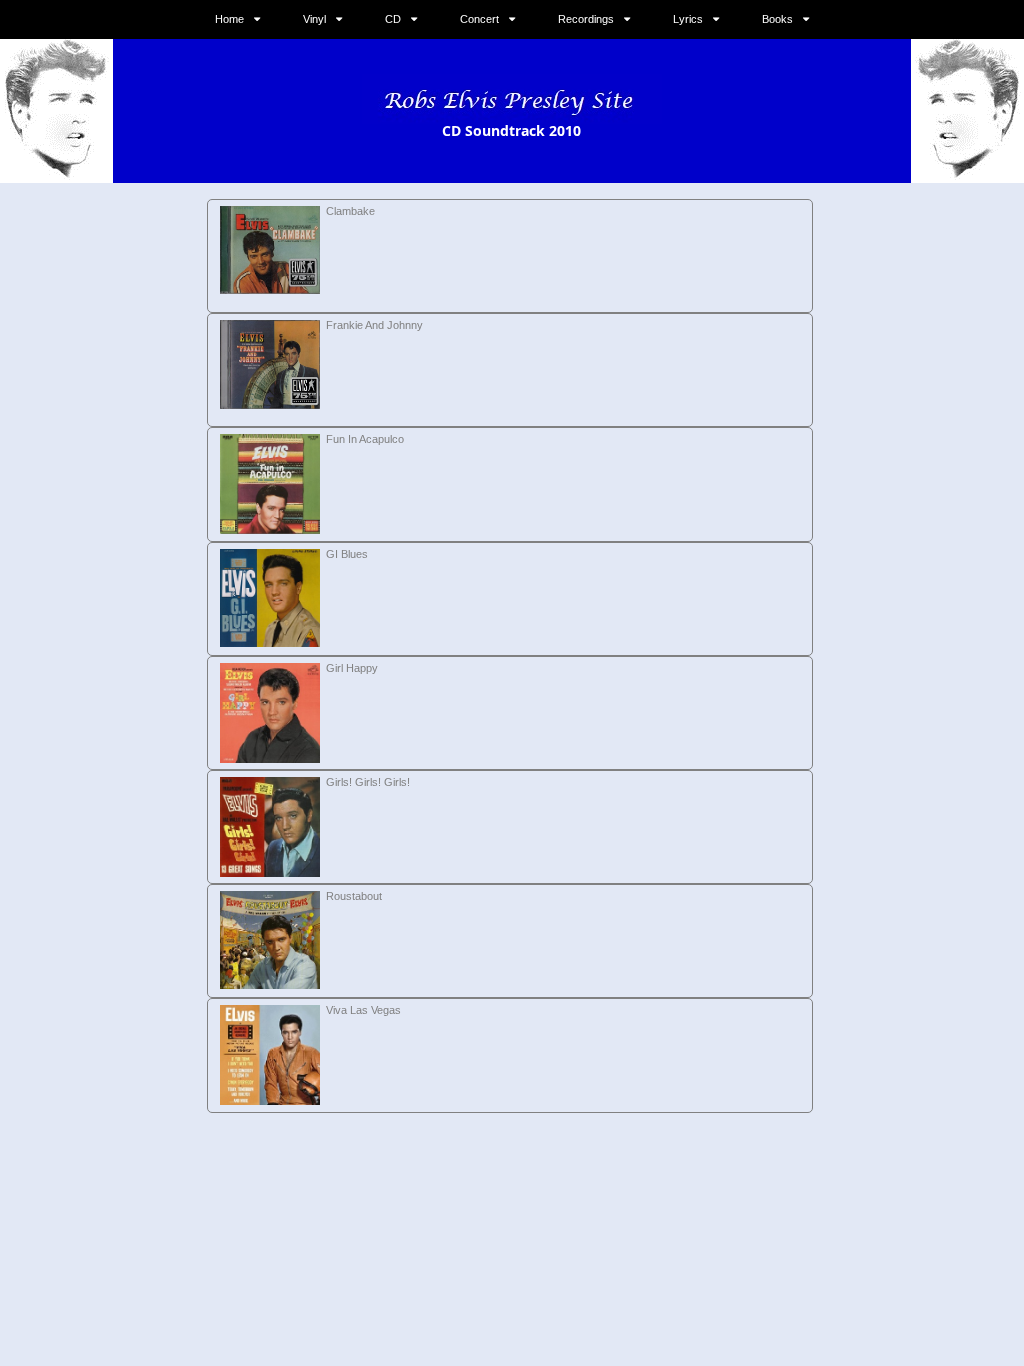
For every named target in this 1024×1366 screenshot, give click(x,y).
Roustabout (354, 896)
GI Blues (347, 554)
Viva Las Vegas (363, 1010)
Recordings (586, 19)
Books (777, 19)
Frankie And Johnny (374, 325)
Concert (479, 19)
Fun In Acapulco (365, 439)
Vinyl (314, 19)
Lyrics (688, 19)
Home (229, 19)
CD (393, 19)
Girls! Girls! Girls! (368, 782)
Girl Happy (352, 668)
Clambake (350, 211)
